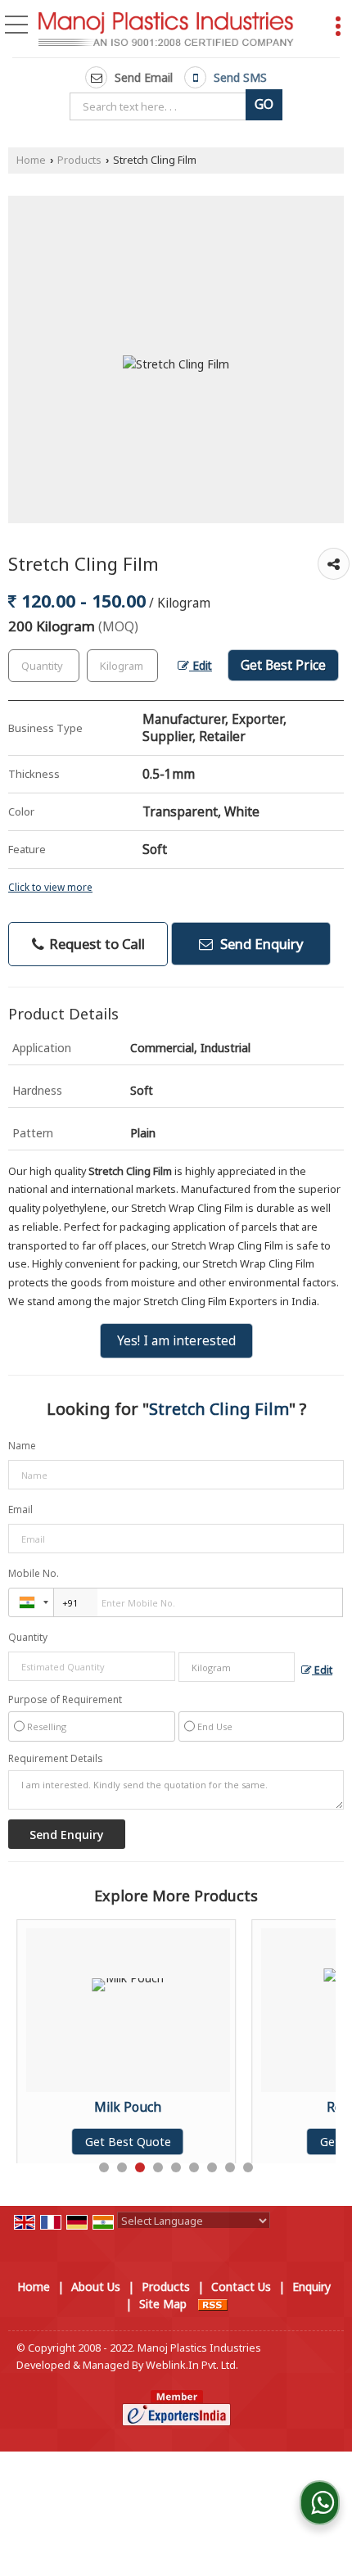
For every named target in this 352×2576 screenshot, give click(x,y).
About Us (96, 2287)
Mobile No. (34, 1573)
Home (31, 160)
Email (20, 1509)
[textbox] (161, 106)
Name (22, 1446)
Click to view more (50, 887)
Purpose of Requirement (65, 1700)
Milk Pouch (67, 2107)
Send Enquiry (260, 944)
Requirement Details (55, 1759)
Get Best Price (283, 665)
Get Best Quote (68, 2142)
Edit (201, 665)
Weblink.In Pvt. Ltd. (192, 2365)
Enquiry (311, 2287)
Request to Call (95, 944)
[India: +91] (31, 1602)
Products (79, 160)
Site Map (163, 2304)
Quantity (28, 1637)
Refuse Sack (302, 2107)
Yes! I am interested (176, 1341)
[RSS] (213, 2304)
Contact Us (241, 2287)
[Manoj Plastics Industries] (166, 31)
